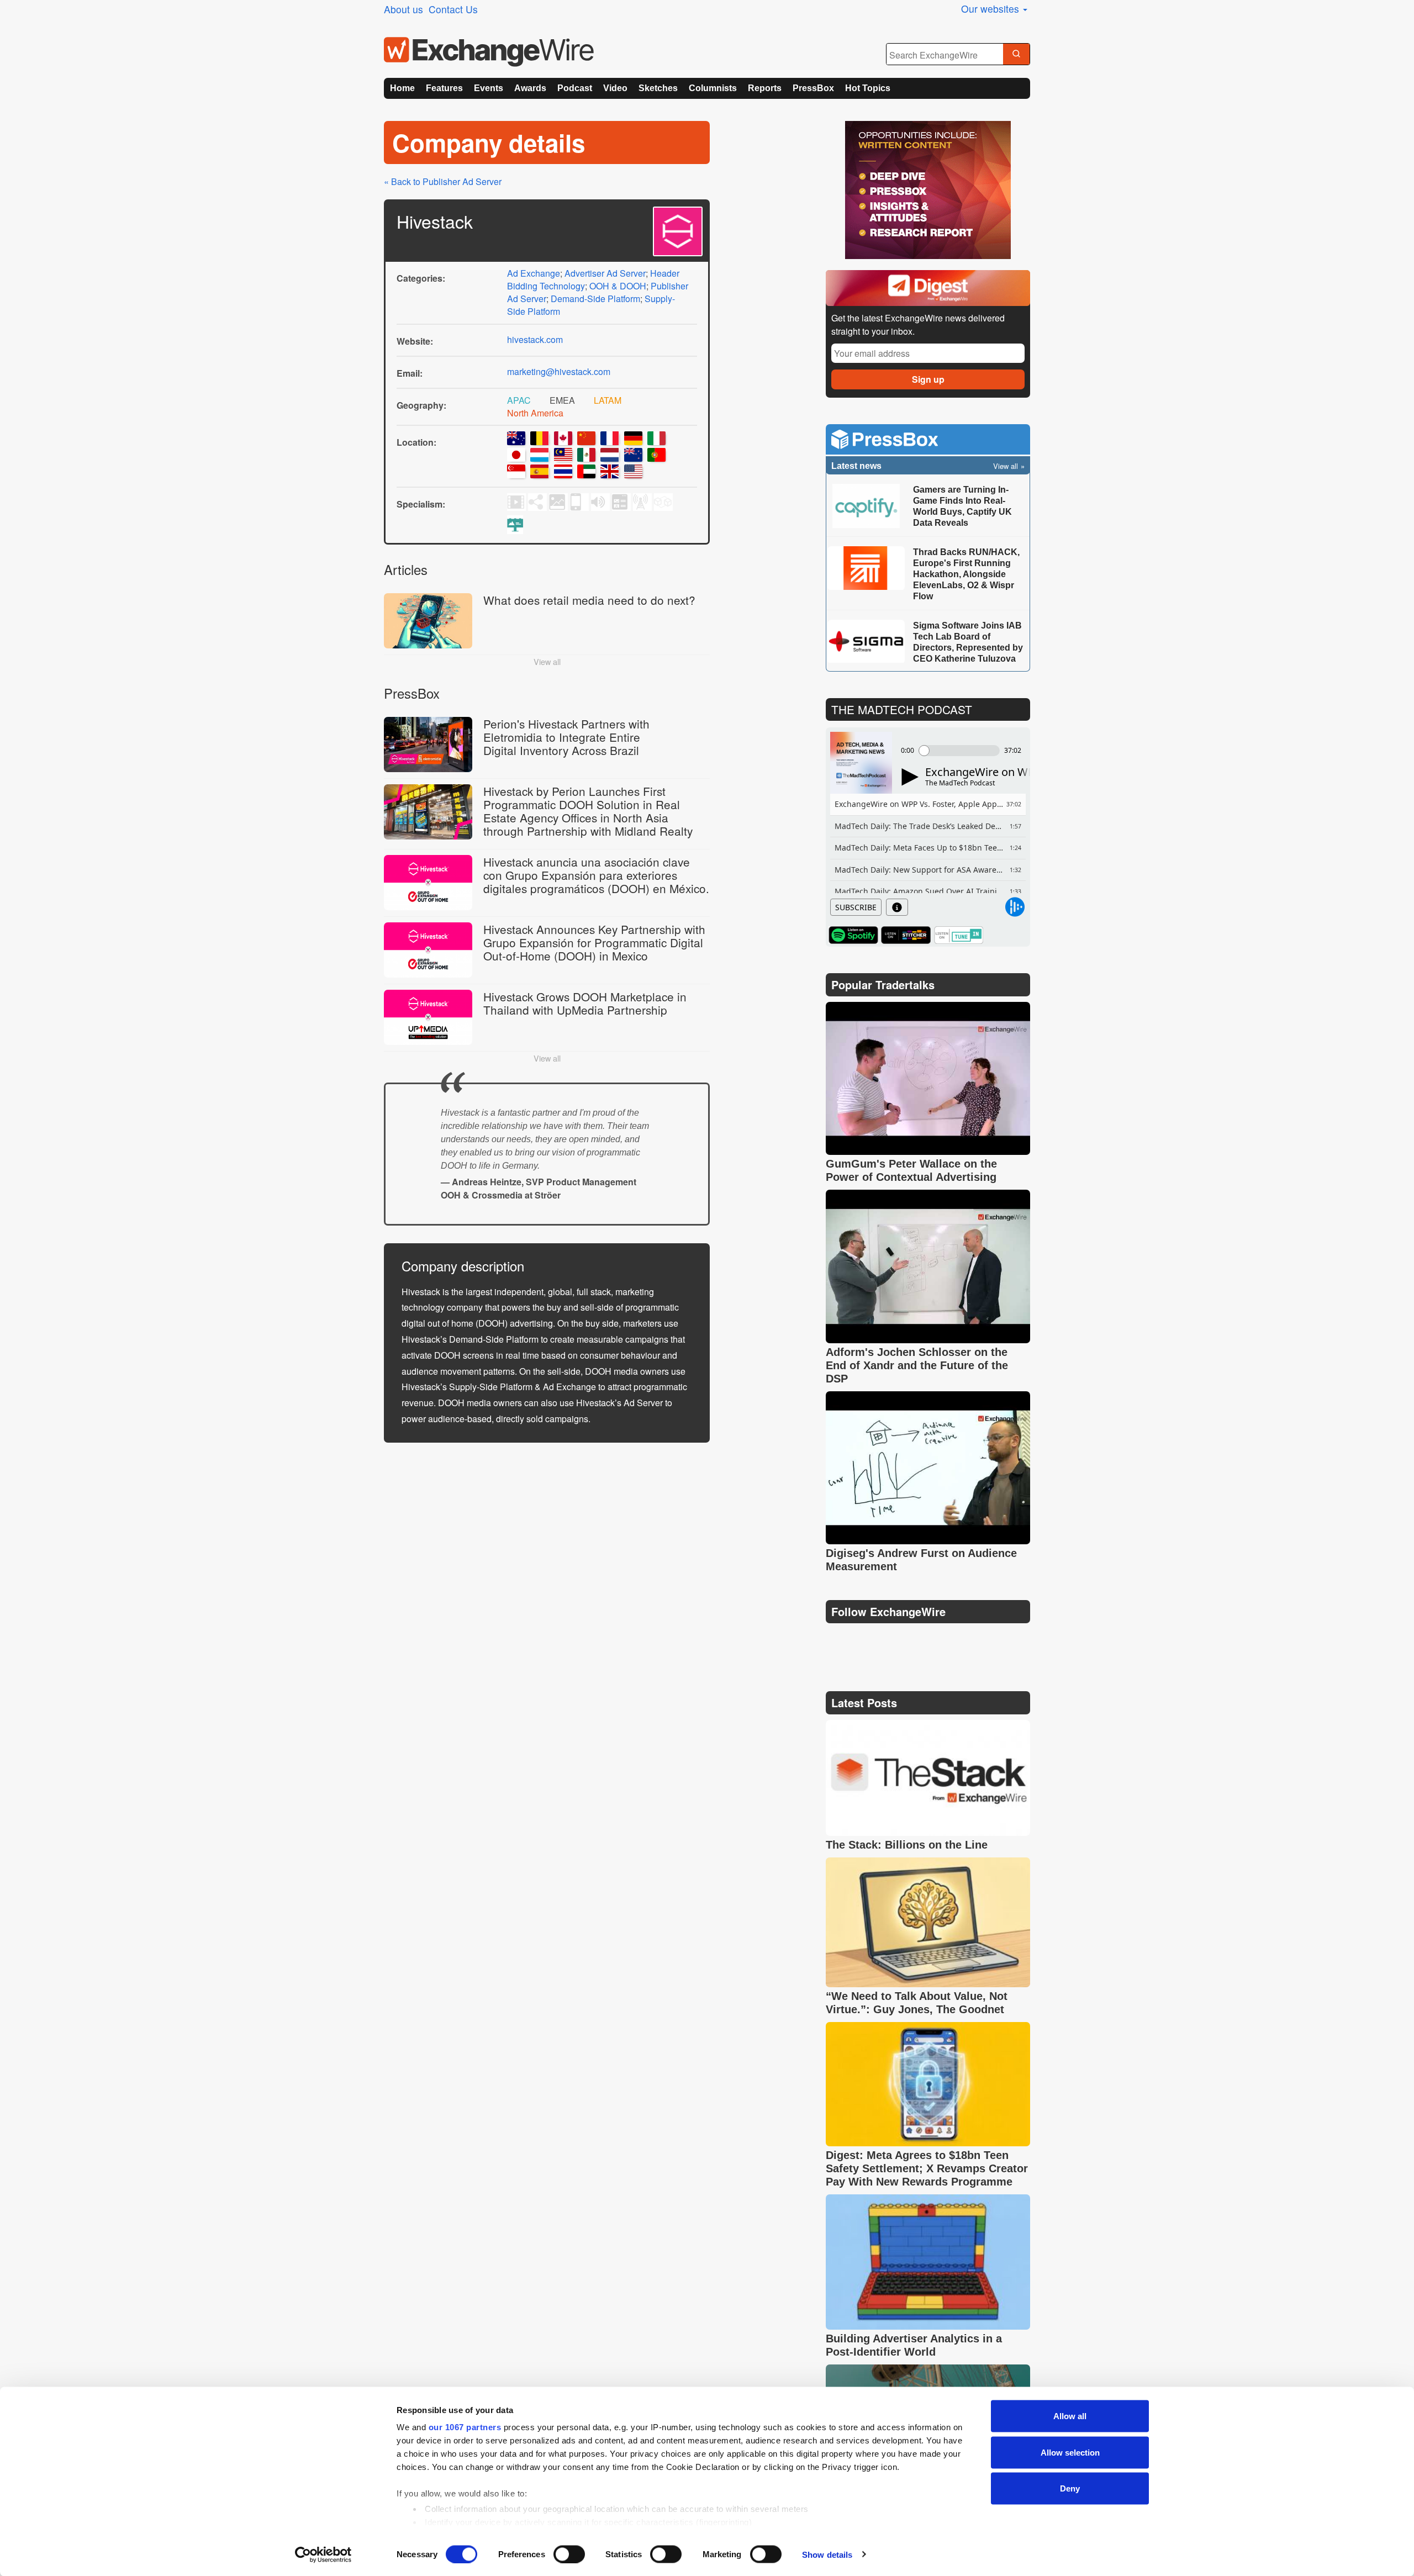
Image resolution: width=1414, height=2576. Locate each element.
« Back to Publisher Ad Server (443, 181)
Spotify (853, 935)
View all (547, 661)
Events (489, 88)
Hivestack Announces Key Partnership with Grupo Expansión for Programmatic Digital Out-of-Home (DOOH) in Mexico (594, 942)
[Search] (1016, 55)
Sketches (658, 88)
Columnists (713, 88)
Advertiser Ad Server (605, 273)
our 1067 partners (465, 2427)
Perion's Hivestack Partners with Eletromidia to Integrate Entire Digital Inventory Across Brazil (566, 737)
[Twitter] (863, 1639)
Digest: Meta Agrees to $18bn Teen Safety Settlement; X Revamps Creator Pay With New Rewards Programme (927, 2168)
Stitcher (906, 935)
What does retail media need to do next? (589, 600)
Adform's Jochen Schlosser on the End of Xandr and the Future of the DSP (917, 1365)
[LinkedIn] (916, 1640)
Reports (765, 88)
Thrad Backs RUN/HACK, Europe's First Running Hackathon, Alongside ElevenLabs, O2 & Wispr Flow (966, 574)
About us (403, 9)
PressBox (813, 88)
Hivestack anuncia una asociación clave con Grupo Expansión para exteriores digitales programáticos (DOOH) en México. (596, 875)
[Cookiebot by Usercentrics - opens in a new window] (323, 2554)
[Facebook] (890, 1640)
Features (444, 88)
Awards (530, 88)
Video (615, 88)
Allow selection (1070, 2452)
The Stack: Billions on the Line (907, 1845)
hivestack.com (535, 339)
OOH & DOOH (618, 286)
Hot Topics (868, 88)
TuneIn (958, 935)
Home (402, 88)
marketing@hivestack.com (559, 371)
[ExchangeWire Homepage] (489, 52)
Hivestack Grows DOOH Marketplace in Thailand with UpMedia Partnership (585, 1003)
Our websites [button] (991, 9)
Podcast (575, 88)
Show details (827, 2554)
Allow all (1070, 2416)
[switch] (569, 2554)
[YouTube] (836, 1640)
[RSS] (941, 1640)
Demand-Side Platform (595, 299)
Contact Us (453, 9)
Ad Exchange (534, 273)
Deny (1070, 2488)
